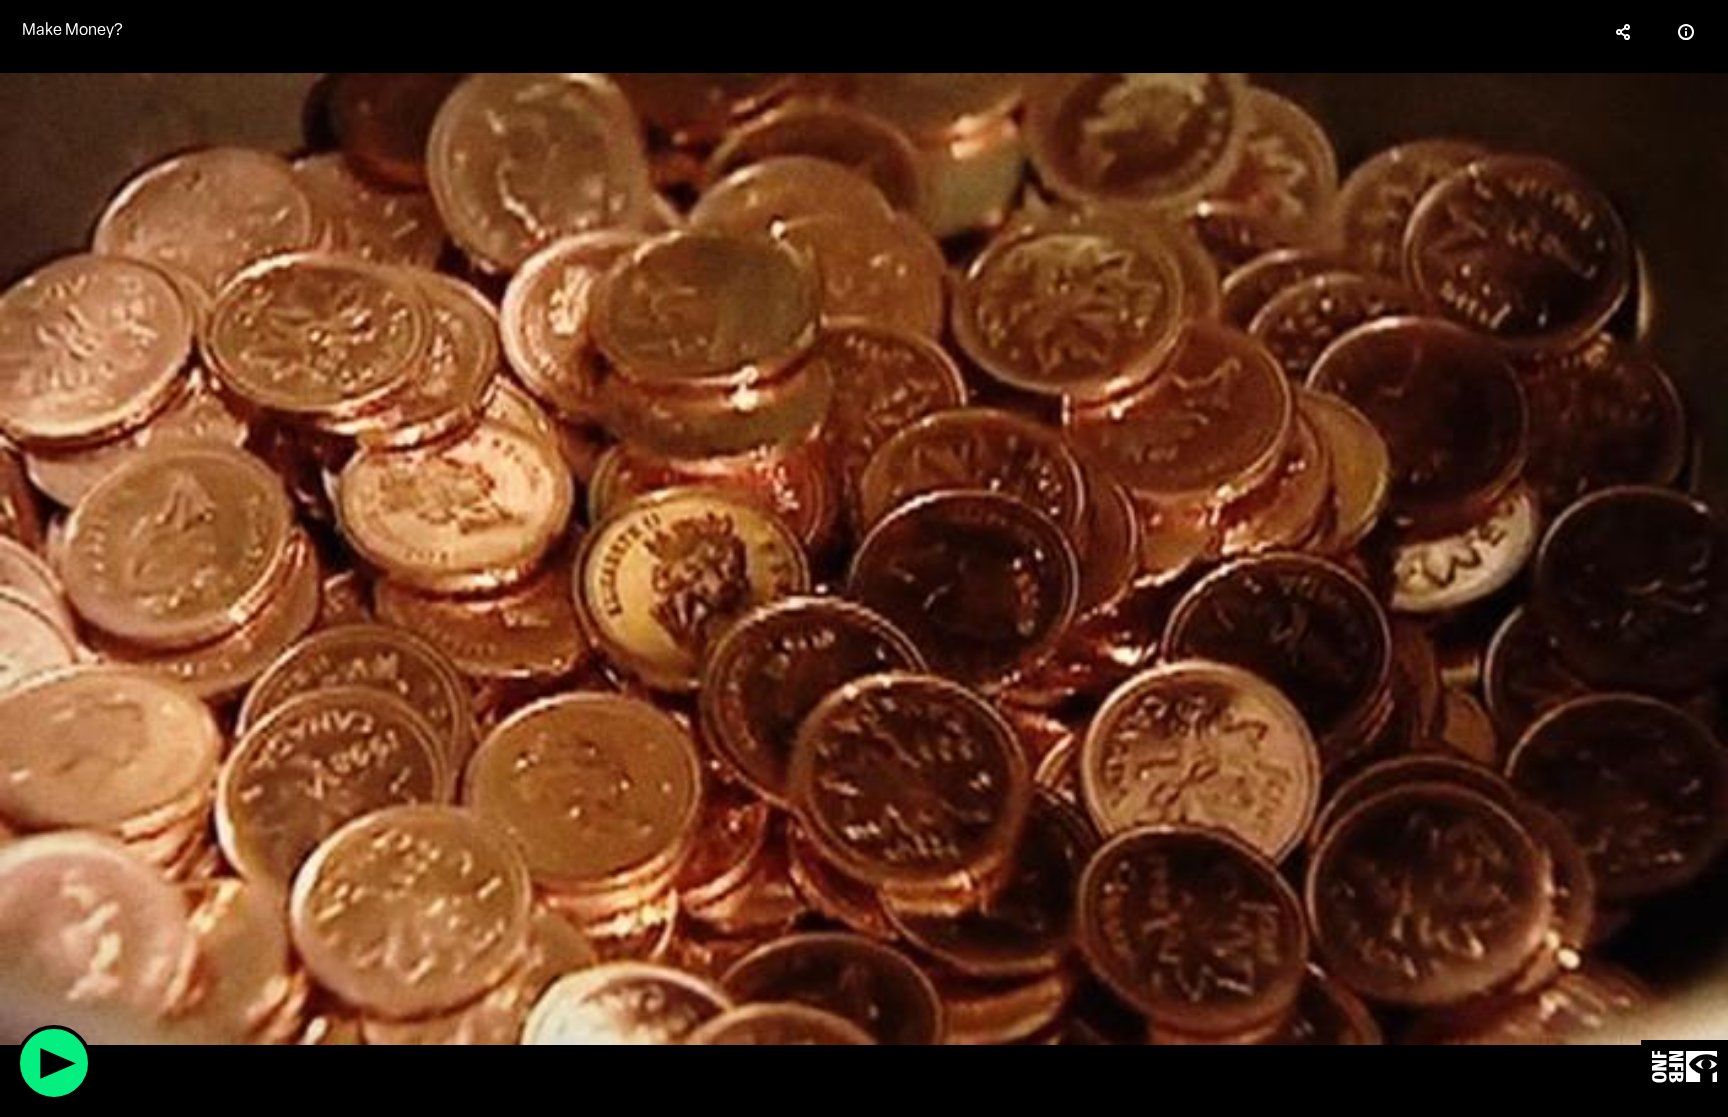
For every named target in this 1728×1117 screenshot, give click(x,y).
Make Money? (72, 29)
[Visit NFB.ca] (1684, 1067)
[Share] (1624, 32)
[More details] (1686, 32)
